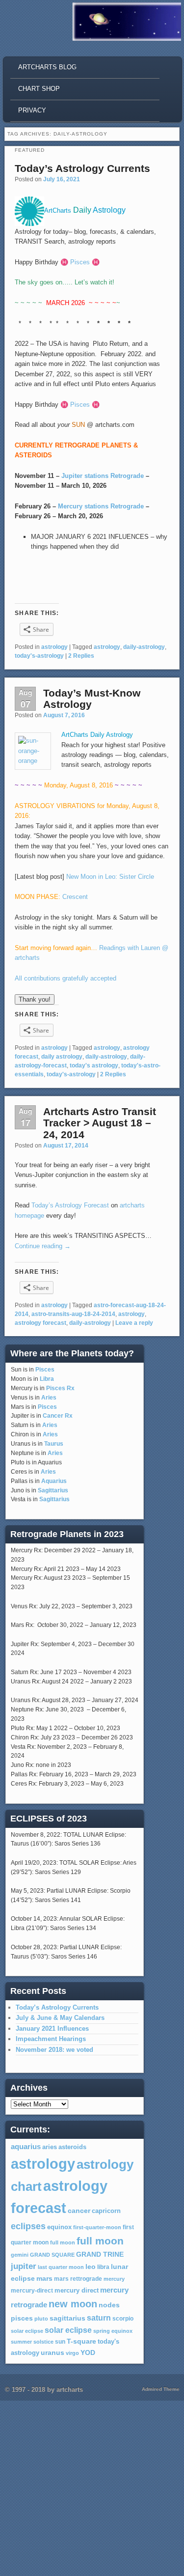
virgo (72, 2353)
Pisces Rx (60, 1388)
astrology (54, 647)
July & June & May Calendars (60, 2018)
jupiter (24, 2266)
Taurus (54, 1444)
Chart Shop (39, 89)
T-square (81, 2341)
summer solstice (32, 2342)
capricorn (106, 2211)
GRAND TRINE (100, 2254)
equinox (59, 2227)
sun (60, 2342)
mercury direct (77, 2291)
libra (103, 2267)
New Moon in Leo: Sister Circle (110, 877)
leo (91, 2267)
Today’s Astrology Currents (82, 168)
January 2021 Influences (52, 2029)
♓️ (64, 262)
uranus (53, 2352)
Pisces (45, 1370)
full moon (63, 2242)
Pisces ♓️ (85, 262)
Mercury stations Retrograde (101, 506)
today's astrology (94, 1065)
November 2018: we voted (54, 2050)
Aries (49, 1398)
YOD (88, 2352)
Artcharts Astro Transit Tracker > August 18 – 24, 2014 (100, 1123)
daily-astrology (144, 647)
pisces (22, 2318)
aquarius (26, 2147)
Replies (81, 656)
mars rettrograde (78, 2279)
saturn (99, 2318)
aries (50, 2147)
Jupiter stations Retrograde (103, 476)
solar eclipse (27, 2331)
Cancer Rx (58, 1416)
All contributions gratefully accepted (66, 978)
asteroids (72, 2147)
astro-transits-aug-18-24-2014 (73, 1314)
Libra (47, 1379)
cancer (79, 2211)
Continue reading (43, 1246)
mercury (114, 2279)
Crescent (75, 897)
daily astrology (62, 1057)
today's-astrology (39, 656)
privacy (32, 110)
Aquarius (54, 1481)
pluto (41, 2319)
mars (44, 2278)
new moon (73, 2304)
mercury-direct (32, 2291)
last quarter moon (61, 2267)
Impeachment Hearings (51, 2039)
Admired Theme (161, 2389)
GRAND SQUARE (52, 2255)
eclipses (28, 2226)
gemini (20, 2255)
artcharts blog (47, 67)
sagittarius (67, 2318)
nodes (109, 2305)
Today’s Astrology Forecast (70, 1205)
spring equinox (113, 2331)
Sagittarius (53, 1490)
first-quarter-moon (97, 2227)
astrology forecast (40, 1323)
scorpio (123, 2319)
